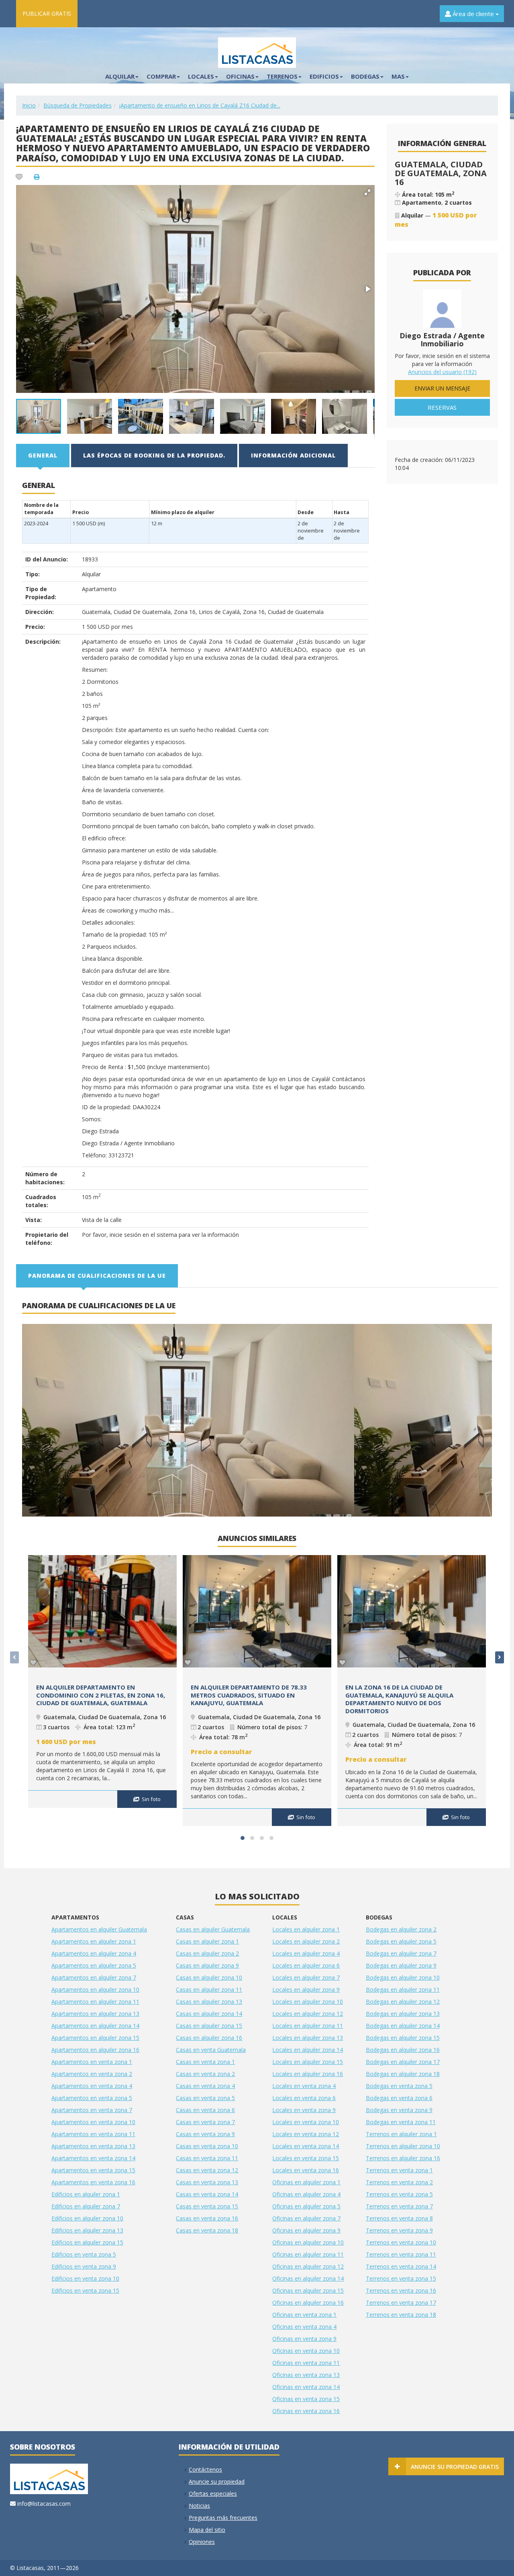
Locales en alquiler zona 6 (306, 1965)
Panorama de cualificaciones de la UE (97, 1276)
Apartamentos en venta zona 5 (92, 2098)
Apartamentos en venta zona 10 (93, 2122)
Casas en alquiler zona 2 (207, 1953)
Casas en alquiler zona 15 (209, 2026)
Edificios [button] (324, 76)
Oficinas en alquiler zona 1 (306, 2182)
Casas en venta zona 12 (207, 2170)
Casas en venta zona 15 (207, 2206)
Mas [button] (398, 76)
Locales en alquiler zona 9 (306, 1989)
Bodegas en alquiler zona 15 (403, 2038)
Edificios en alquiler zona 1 (86, 2194)
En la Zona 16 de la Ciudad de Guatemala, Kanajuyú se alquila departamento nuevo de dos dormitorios (399, 1699)
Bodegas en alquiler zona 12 (403, 2002)
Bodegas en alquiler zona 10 (403, 1977)
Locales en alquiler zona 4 (306, 1953)
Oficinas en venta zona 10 (306, 2351)
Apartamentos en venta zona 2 (92, 2074)
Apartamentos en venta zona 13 (93, 2146)
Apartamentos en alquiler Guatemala (99, 1929)
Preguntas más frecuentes (223, 2518)
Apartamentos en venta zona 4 (92, 2086)
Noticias (199, 2506)
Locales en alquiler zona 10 (308, 2002)
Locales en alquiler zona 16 (308, 2074)
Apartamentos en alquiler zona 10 (95, 1989)
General (43, 455)
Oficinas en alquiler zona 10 (308, 2242)
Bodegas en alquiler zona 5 (401, 1941)
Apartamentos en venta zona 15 (93, 2170)
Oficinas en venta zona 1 (304, 2315)
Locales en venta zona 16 (306, 2170)
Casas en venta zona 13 (207, 2182)
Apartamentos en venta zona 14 (93, 2158)
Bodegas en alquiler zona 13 (403, 2014)
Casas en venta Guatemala (211, 2050)
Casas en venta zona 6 (205, 2110)
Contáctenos (205, 2469)
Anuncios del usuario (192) (442, 372)
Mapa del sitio (207, 2530)
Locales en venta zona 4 (304, 2086)
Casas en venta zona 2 (205, 2074)
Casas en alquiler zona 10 (209, 1977)
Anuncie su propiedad (217, 2481)
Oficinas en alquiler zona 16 (308, 2303)
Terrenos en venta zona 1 (399, 2170)
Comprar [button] (161, 76)
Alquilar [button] (120, 76)
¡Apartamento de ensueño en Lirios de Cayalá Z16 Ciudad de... (200, 105)
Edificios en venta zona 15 (85, 2290)
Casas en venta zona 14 (207, 2194)
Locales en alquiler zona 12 (308, 2014)
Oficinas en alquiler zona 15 (308, 2290)
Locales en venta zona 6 (304, 2098)
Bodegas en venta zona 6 (399, 2098)
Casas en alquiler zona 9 (207, 1965)
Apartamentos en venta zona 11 (93, 2134)
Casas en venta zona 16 (207, 2218)
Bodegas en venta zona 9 (399, 2110)
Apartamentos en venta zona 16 (93, 2182)
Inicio (29, 105)
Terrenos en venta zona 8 (399, 2218)
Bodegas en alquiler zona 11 (403, 1989)
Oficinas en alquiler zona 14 (308, 2278)
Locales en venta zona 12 (306, 2134)
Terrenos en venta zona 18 (401, 2315)
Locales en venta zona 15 (306, 2158)
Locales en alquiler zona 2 (306, 1941)
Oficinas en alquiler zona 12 (308, 2266)
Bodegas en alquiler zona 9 (401, 1965)
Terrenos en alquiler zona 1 (401, 2134)
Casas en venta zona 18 (207, 2230)
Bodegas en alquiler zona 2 (401, 1929)
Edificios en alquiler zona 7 (86, 2206)
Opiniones (202, 2542)
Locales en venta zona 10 (306, 2122)
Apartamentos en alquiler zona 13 (95, 2014)
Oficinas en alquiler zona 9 (306, 2230)
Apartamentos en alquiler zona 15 (95, 2038)
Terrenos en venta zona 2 (399, 2182)
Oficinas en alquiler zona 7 (306, 2218)
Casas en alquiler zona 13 (209, 2002)
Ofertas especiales (213, 2494)
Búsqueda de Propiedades (78, 105)
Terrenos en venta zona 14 (401, 2266)
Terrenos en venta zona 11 (401, 2254)
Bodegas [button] (365, 76)
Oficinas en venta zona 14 (306, 2387)
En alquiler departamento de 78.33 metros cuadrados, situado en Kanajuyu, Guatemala (249, 1695)
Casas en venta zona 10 (207, 2146)
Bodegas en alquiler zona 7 (401, 1953)
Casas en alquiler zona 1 (207, 1941)
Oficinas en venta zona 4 (304, 2327)
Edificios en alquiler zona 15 (87, 2242)
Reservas (442, 407)
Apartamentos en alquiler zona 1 (94, 1941)
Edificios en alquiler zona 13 (87, 2230)
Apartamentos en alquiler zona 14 (95, 2026)
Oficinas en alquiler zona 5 (306, 2206)
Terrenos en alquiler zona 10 (403, 2146)
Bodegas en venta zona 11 (401, 2122)
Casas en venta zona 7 (205, 2122)
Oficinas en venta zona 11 (306, 2363)
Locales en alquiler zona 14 (308, 2050)
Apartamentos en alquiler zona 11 (95, 2002)
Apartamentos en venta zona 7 (92, 2110)
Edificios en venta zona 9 (84, 2266)
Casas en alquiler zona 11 (209, 1989)
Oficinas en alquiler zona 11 (308, 2254)
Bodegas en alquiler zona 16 (403, 2050)
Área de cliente (473, 14)
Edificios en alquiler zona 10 (87, 2218)
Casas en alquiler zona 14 (209, 2014)
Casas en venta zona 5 (205, 2098)
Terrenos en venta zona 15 (401, 2278)
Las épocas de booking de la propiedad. (154, 455)
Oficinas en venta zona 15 (306, 2399)
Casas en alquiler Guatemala (213, 1929)
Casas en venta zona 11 (207, 2158)
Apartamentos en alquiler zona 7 (94, 1977)
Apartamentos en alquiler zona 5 (94, 1965)
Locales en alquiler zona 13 (308, 2038)
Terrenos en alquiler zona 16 (403, 2158)
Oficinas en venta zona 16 (306, 2411)
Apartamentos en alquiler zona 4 (94, 1953)
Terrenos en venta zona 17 (401, 2303)
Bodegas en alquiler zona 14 (403, 2026)
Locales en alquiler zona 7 (306, 1977)
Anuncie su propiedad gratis (455, 2467)
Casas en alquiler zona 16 (209, 2038)
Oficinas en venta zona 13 (306, 2375)
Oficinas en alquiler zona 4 (306, 2194)
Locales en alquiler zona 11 (308, 2026)
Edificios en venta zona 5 (84, 2254)
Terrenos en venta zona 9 (399, 2230)
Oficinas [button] (240, 76)
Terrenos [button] (282, 76)
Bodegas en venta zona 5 (399, 2086)
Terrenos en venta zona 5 (399, 2194)
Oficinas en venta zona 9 (304, 2339)
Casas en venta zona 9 (205, 2134)
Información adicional (293, 455)
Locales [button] (201, 76)
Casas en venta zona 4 (205, 2086)
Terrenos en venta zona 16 (401, 2290)
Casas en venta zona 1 (205, 2062)
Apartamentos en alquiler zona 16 (95, 2050)
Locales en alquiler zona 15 (308, 2062)
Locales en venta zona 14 (306, 2146)
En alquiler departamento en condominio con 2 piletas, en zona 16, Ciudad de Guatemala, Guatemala (101, 1695)
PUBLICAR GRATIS (47, 13)
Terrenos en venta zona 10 (401, 2242)
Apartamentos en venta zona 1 (92, 2062)
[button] (367, 192)
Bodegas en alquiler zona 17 (403, 2062)
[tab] (43, 455)
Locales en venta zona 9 (304, 2110)
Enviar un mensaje (442, 388)
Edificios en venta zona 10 (85, 2278)
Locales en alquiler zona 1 (306, 1929)
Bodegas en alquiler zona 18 (403, 2074)
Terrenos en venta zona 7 (399, 2206)
